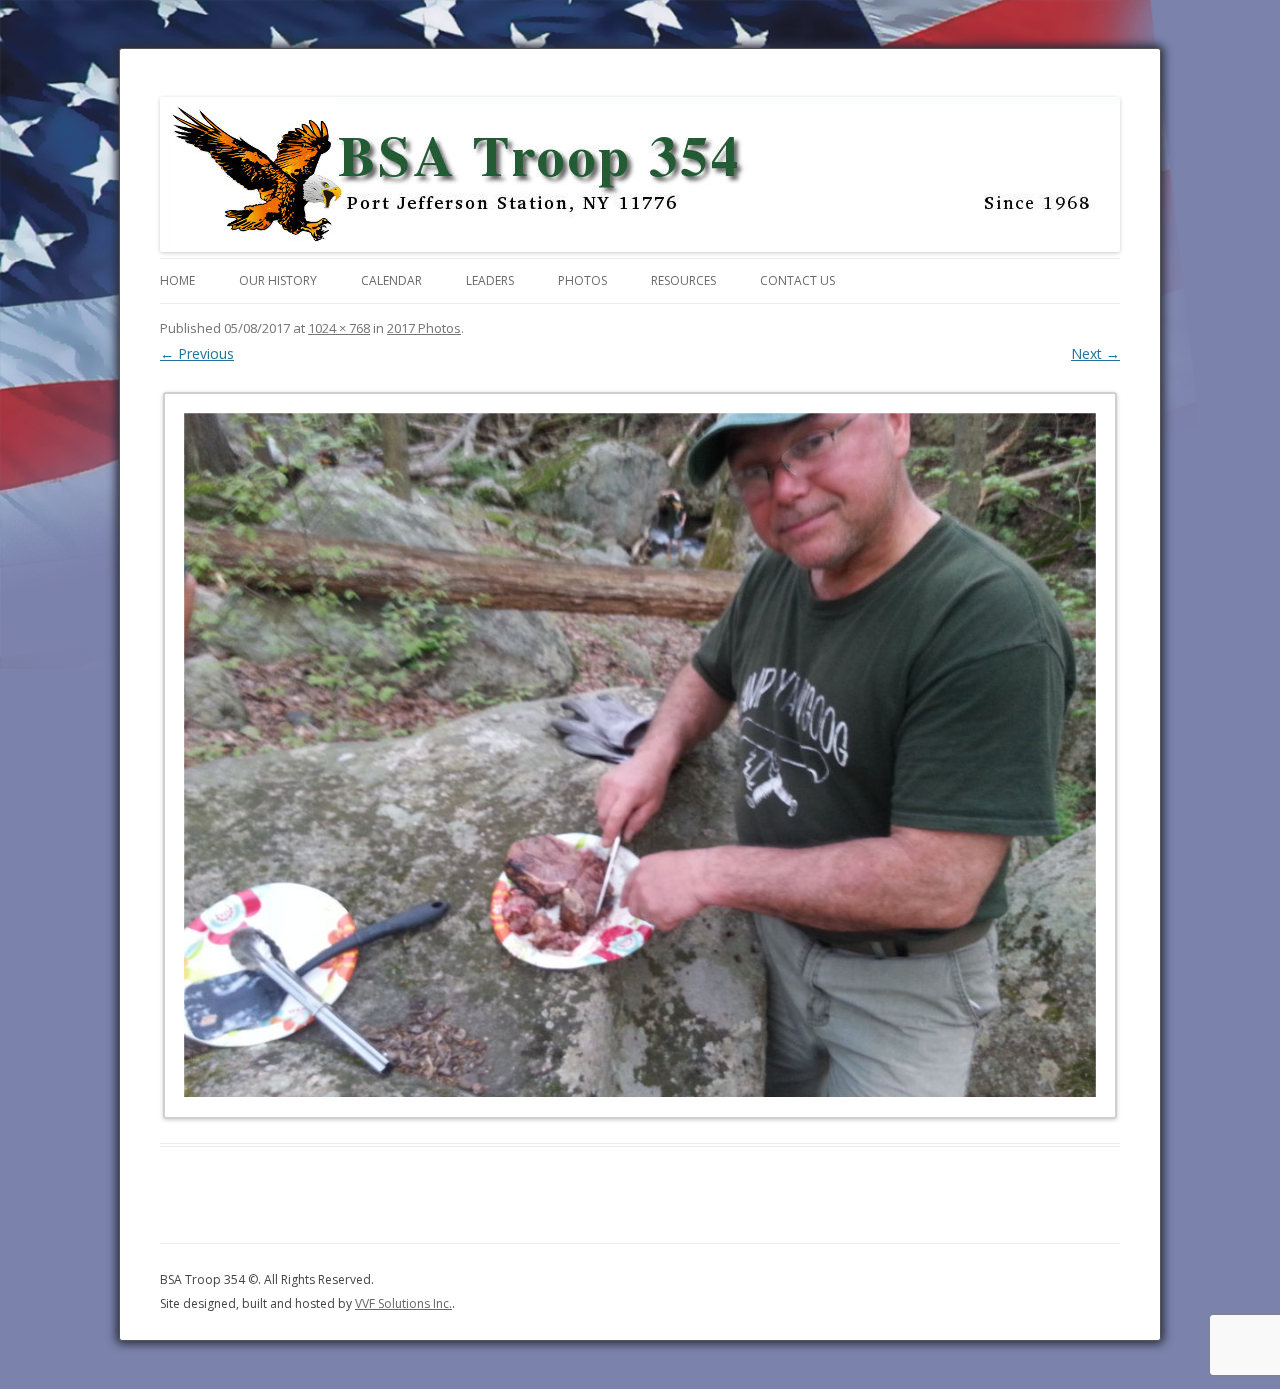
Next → (1095, 353)
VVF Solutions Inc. (403, 1303)
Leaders (490, 280)
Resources (683, 280)
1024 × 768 (339, 328)
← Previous (197, 353)
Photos (582, 280)
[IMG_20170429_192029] (640, 755)
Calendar (391, 280)
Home (177, 280)
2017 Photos (424, 328)
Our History (278, 280)
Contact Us (797, 280)
